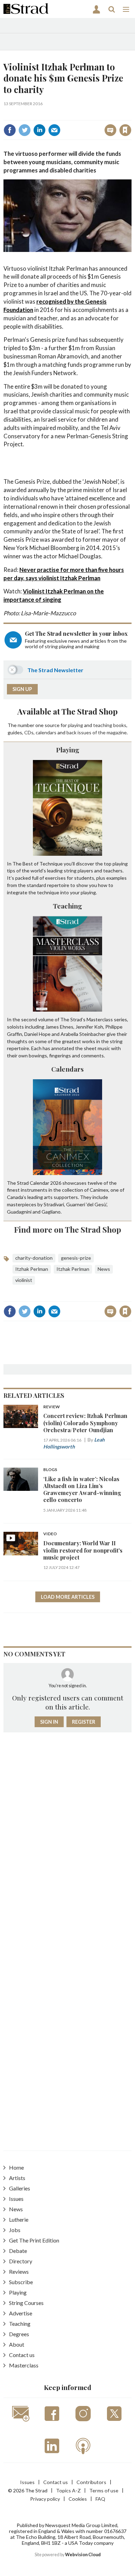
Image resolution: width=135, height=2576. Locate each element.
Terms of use (104, 2490)
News (104, 1269)
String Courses (26, 2303)
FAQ (100, 2499)
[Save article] (125, 130)
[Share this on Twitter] (25, 130)
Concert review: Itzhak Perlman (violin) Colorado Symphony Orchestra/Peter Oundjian (85, 1423)
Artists (17, 2178)
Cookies (78, 2499)
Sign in (39, 115)
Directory (21, 2261)
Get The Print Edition (34, 2240)
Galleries (20, 2188)
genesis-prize (76, 1258)
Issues (16, 2199)
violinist (24, 1280)
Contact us (22, 2355)
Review (52, 1407)
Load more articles (68, 1597)
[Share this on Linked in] (39, 130)
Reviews (19, 2271)
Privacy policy (45, 2499)
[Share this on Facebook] (10, 130)
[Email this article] (54, 130)
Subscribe (21, 2282)
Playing (68, 750)
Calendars (67, 1069)
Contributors (91, 2482)
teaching (103, 725)
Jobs (15, 2230)
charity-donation (34, 1258)
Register (84, 1722)
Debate (18, 2251)
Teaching (67, 906)
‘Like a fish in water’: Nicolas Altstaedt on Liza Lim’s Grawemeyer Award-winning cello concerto (82, 1489)
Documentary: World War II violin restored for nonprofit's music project (83, 1550)
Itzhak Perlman (32, 1269)
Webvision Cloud (83, 2555)
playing (75, 725)
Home (16, 2167)
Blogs (50, 1470)
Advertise (21, 2313)
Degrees (19, 2334)
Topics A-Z (68, 2490)
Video (50, 1534)
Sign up (22, 689)
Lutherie (19, 2219)
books (120, 725)
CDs (29, 732)
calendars (46, 732)
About (17, 2344)
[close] (131, 115)
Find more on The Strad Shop (68, 1229)
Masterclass (24, 2365)
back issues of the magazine (97, 732)
